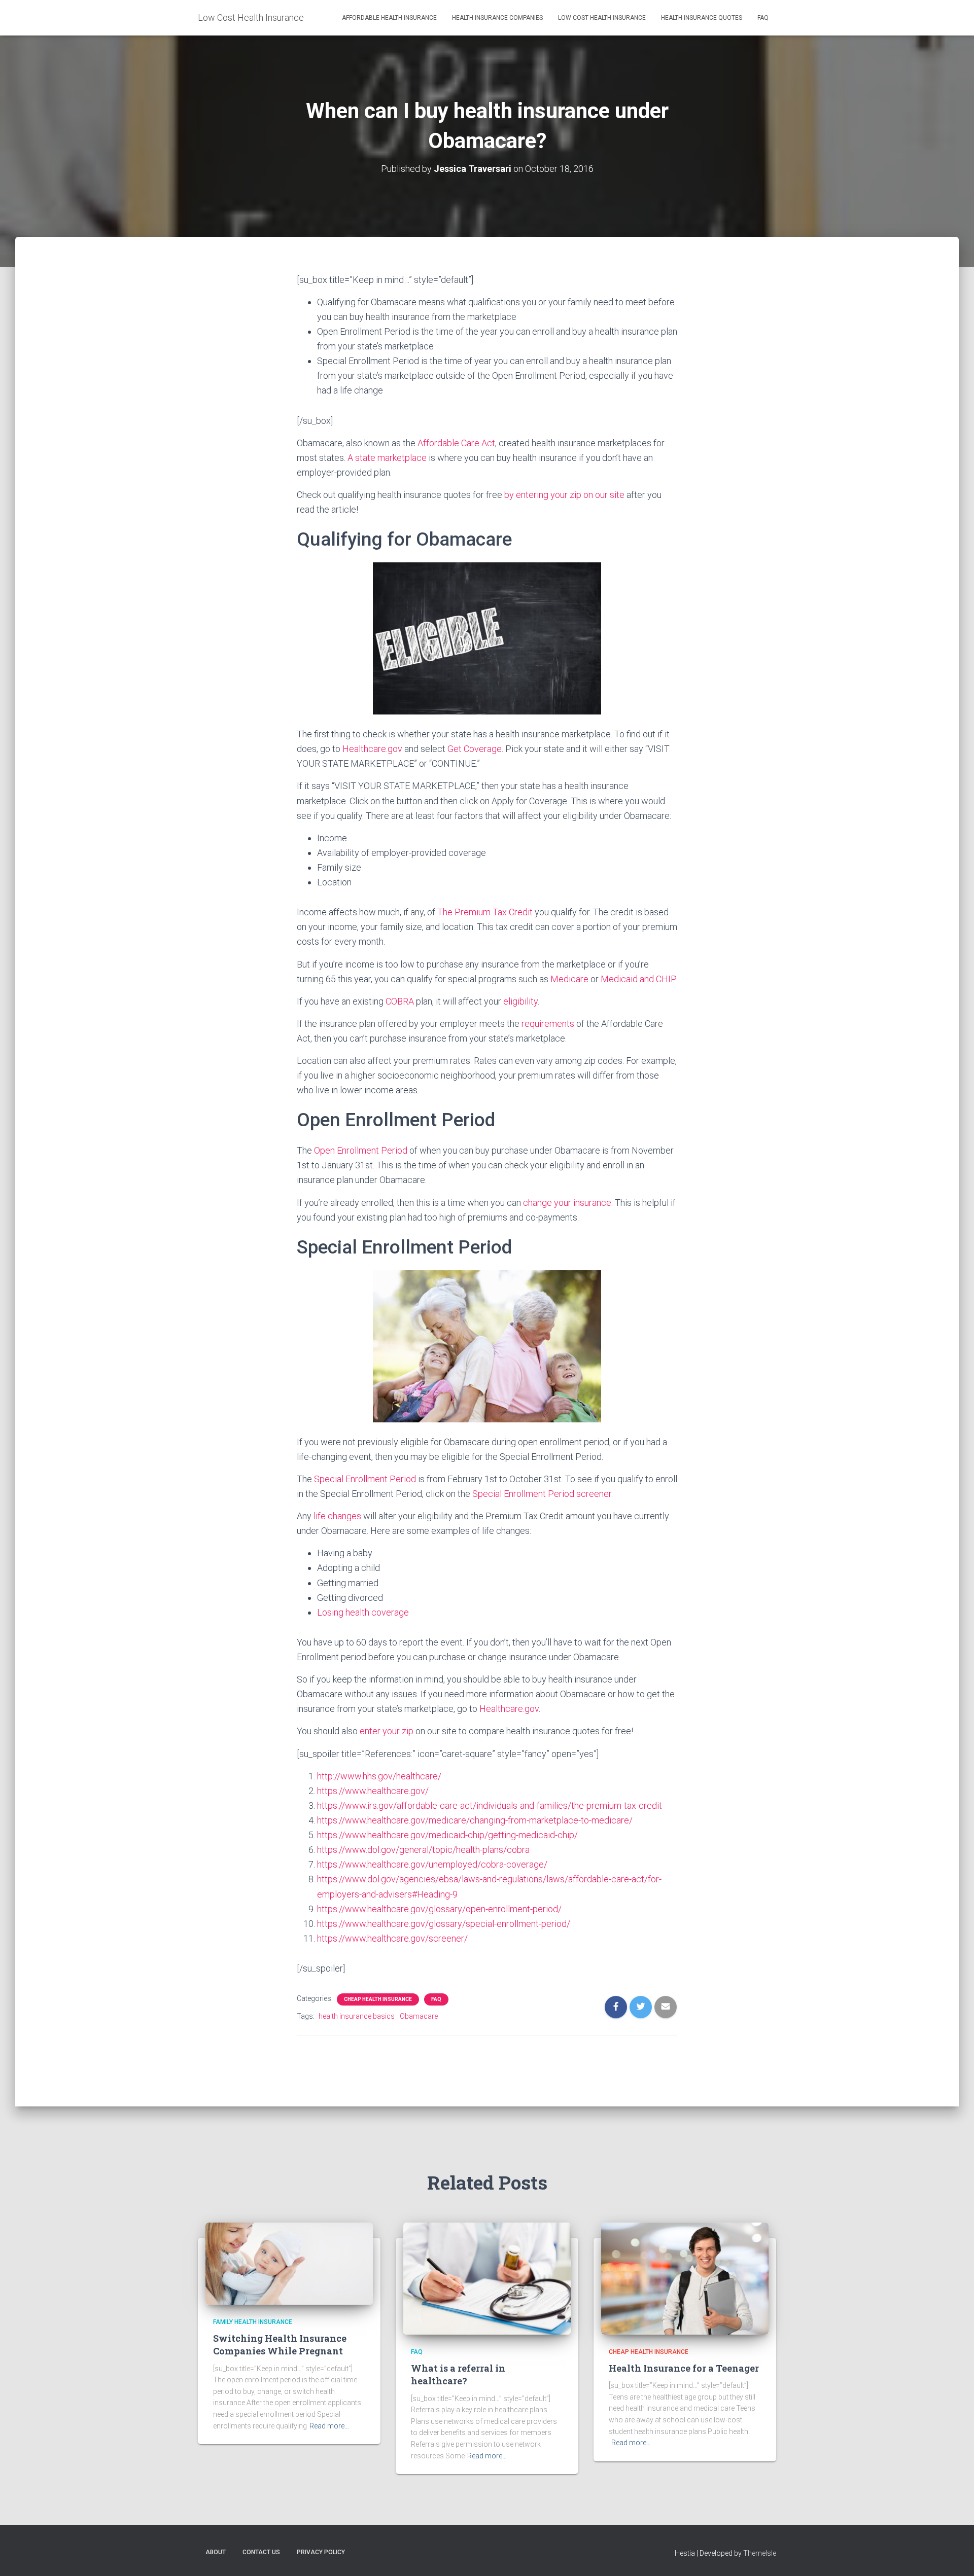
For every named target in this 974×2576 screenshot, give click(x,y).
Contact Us (261, 2552)
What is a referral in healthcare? (458, 2374)
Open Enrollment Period (361, 1150)
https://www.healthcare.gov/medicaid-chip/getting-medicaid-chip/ (447, 1835)
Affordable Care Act (456, 443)
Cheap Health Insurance (378, 1999)
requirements (548, 1024)
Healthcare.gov (372, 749)
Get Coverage (475, 749)
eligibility (520, 1001)
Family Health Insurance (253, 2322)
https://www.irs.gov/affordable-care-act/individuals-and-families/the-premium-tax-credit (490, 1805)
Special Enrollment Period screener (542, 1494)
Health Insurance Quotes (702, 18)
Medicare (569, 979)
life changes (337, 1516)
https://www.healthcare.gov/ (373, 1791)
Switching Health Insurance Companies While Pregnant (280, 2345)
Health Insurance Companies (497, 18)
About (216, 2552)
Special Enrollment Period (365, 1479)
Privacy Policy (321, 2552)
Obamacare (419, 2016)
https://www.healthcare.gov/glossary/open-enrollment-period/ (439, 1909)
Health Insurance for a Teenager (684, 2368)
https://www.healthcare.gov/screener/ (392, 1938)
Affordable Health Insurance (389, 18)
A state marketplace (387, 458)
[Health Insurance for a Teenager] (685, 2278)
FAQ (763, 18)
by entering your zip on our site (564, 495)
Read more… (329, 2426)
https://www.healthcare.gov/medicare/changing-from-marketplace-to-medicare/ (475, 1820)
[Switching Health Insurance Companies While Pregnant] (289, 2263)
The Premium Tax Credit (485, 912)
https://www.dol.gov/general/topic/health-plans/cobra (423, 1850)
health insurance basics (357, 2016)
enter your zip (387, 1731)
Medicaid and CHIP (638, 979)
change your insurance (567, 1203)
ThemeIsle (760, 2553)
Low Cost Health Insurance (602, 18)
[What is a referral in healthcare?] (487, 2278)
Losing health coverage (363, 1612)
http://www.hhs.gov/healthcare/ (379, 1776)
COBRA (400, 1001)
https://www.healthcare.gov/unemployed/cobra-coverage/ (432, 1864)
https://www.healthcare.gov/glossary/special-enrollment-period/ (444, 1924)
